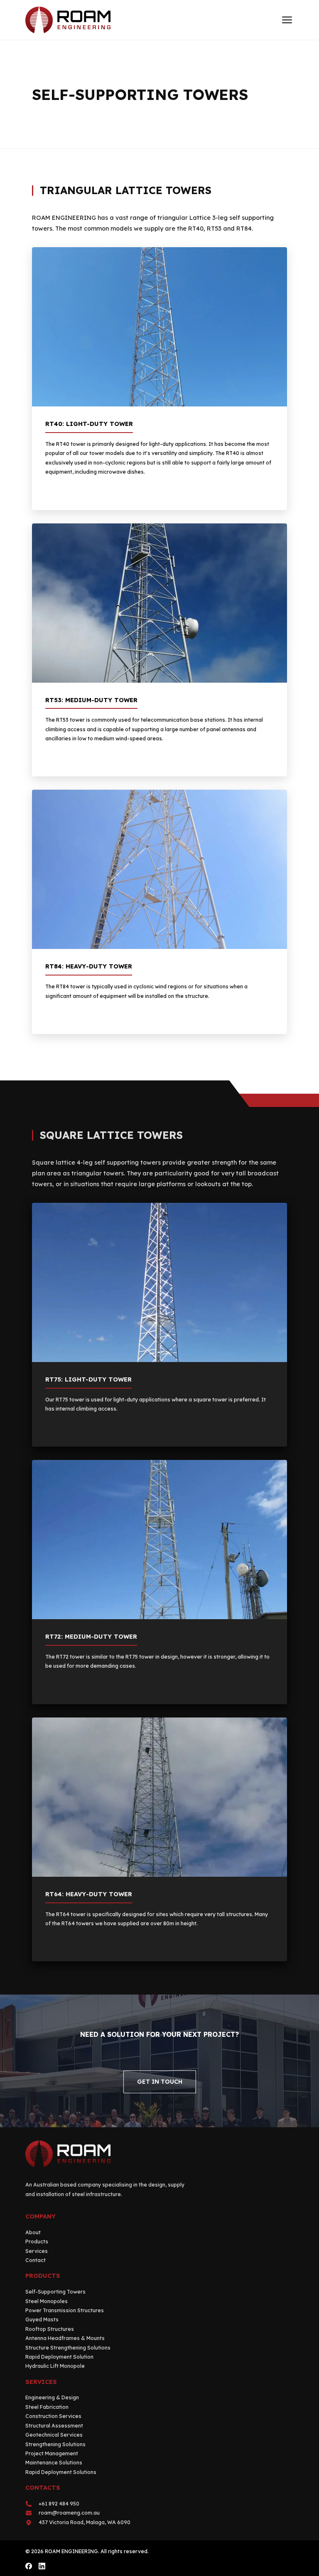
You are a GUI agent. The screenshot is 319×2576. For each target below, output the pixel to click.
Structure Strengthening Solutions (68, 2348)
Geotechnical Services (54, 2435)
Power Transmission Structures (65, 2310)
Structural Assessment (54, 2426)
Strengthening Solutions (55, 2444)
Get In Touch (160, 2082)
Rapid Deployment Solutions (61, 2472)
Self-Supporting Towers (55, 2292)
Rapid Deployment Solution (59, 2357)
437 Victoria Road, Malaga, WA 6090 (85, 2522)
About (33, 2232)
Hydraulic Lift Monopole (55, 2366)
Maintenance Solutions (54, 2463)
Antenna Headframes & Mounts (65, 2338)
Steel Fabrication (47, 2407)
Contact (36, 2260)
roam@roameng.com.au (69, 2513)
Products (37, 2242)
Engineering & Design (52, 2397)
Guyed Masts (42, 2319)
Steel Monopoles (47, 2301)
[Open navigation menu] (287, 20)
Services (37, 2251)
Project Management (52, 2453)
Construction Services (53, 2416)
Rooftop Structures (50, 2329)
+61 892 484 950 (59, 2504)
